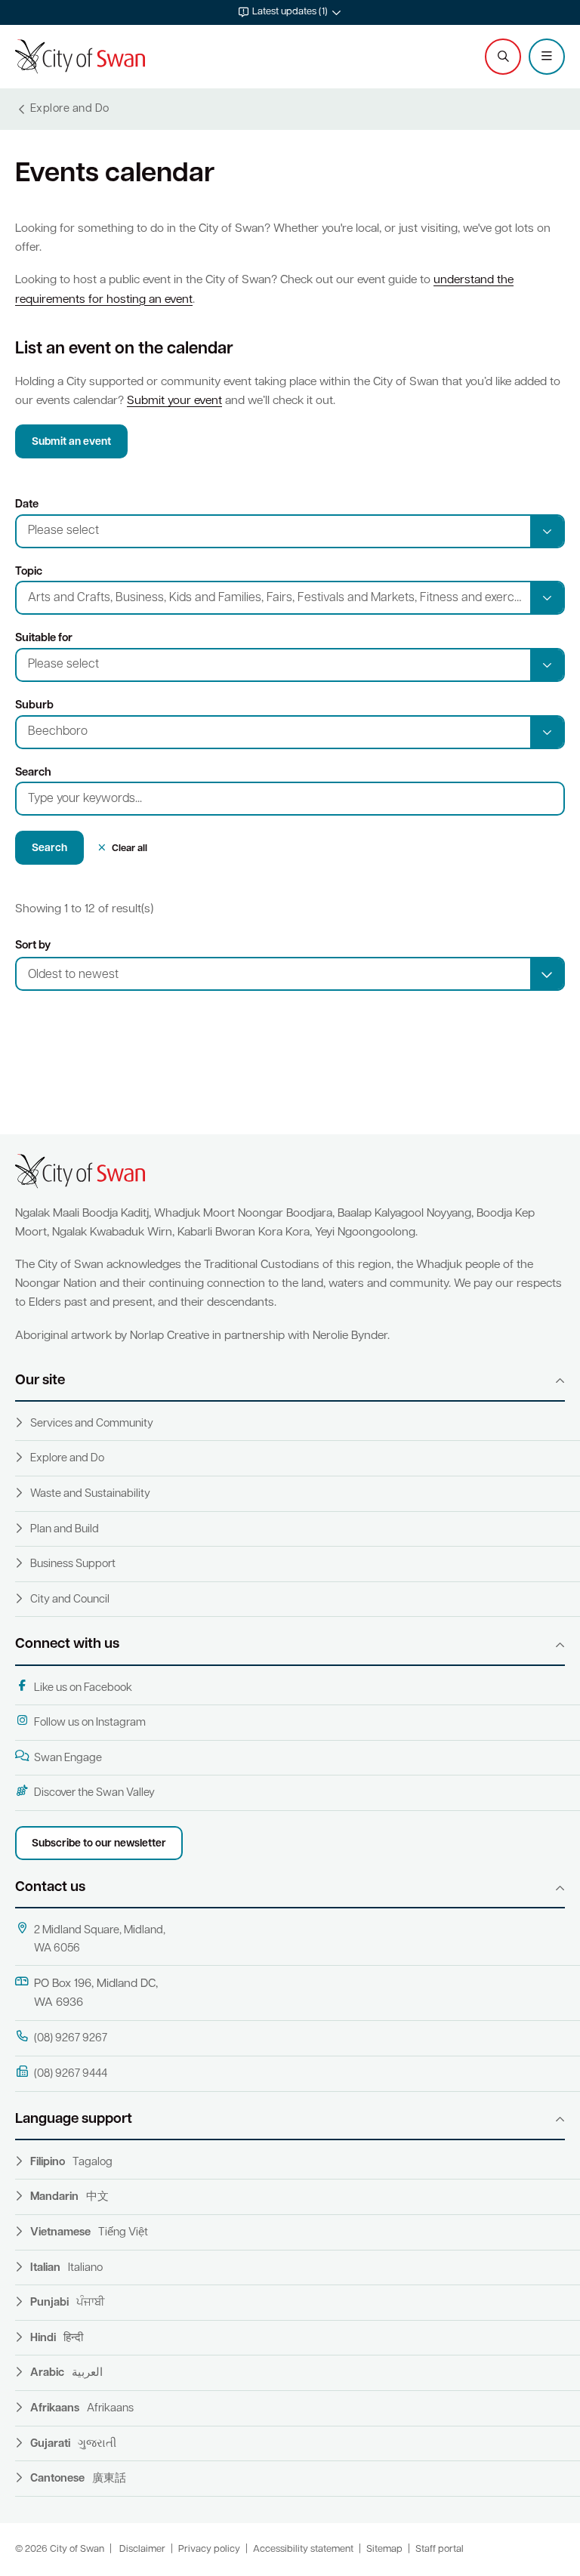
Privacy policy (209, 2549)
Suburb (34, 706)
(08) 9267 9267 (71, 2039)
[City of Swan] (80, 57)
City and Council (70, 1600)
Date (27, 505)
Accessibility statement (303, 2549)
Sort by (33, 946)
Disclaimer (142, 2549)
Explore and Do (67, 1459)
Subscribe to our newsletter (99, 1844)
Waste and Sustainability (90, 1494)
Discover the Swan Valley (94, 1793)
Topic (29, 572)
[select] (547, 974)
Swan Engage (68, 1758)
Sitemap (384, 2549)
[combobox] (290, 974)
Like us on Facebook (83, 1688)
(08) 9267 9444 (71, 2074)
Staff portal (440, 2549)
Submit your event (174, 401)
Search (33, 773)
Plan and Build (65, 1530)
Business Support (73, 1564)
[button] (290, 12)
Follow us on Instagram (90, 1723)
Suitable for (44, 639)
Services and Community (92, 1424)
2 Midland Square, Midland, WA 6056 (100, 1940)
